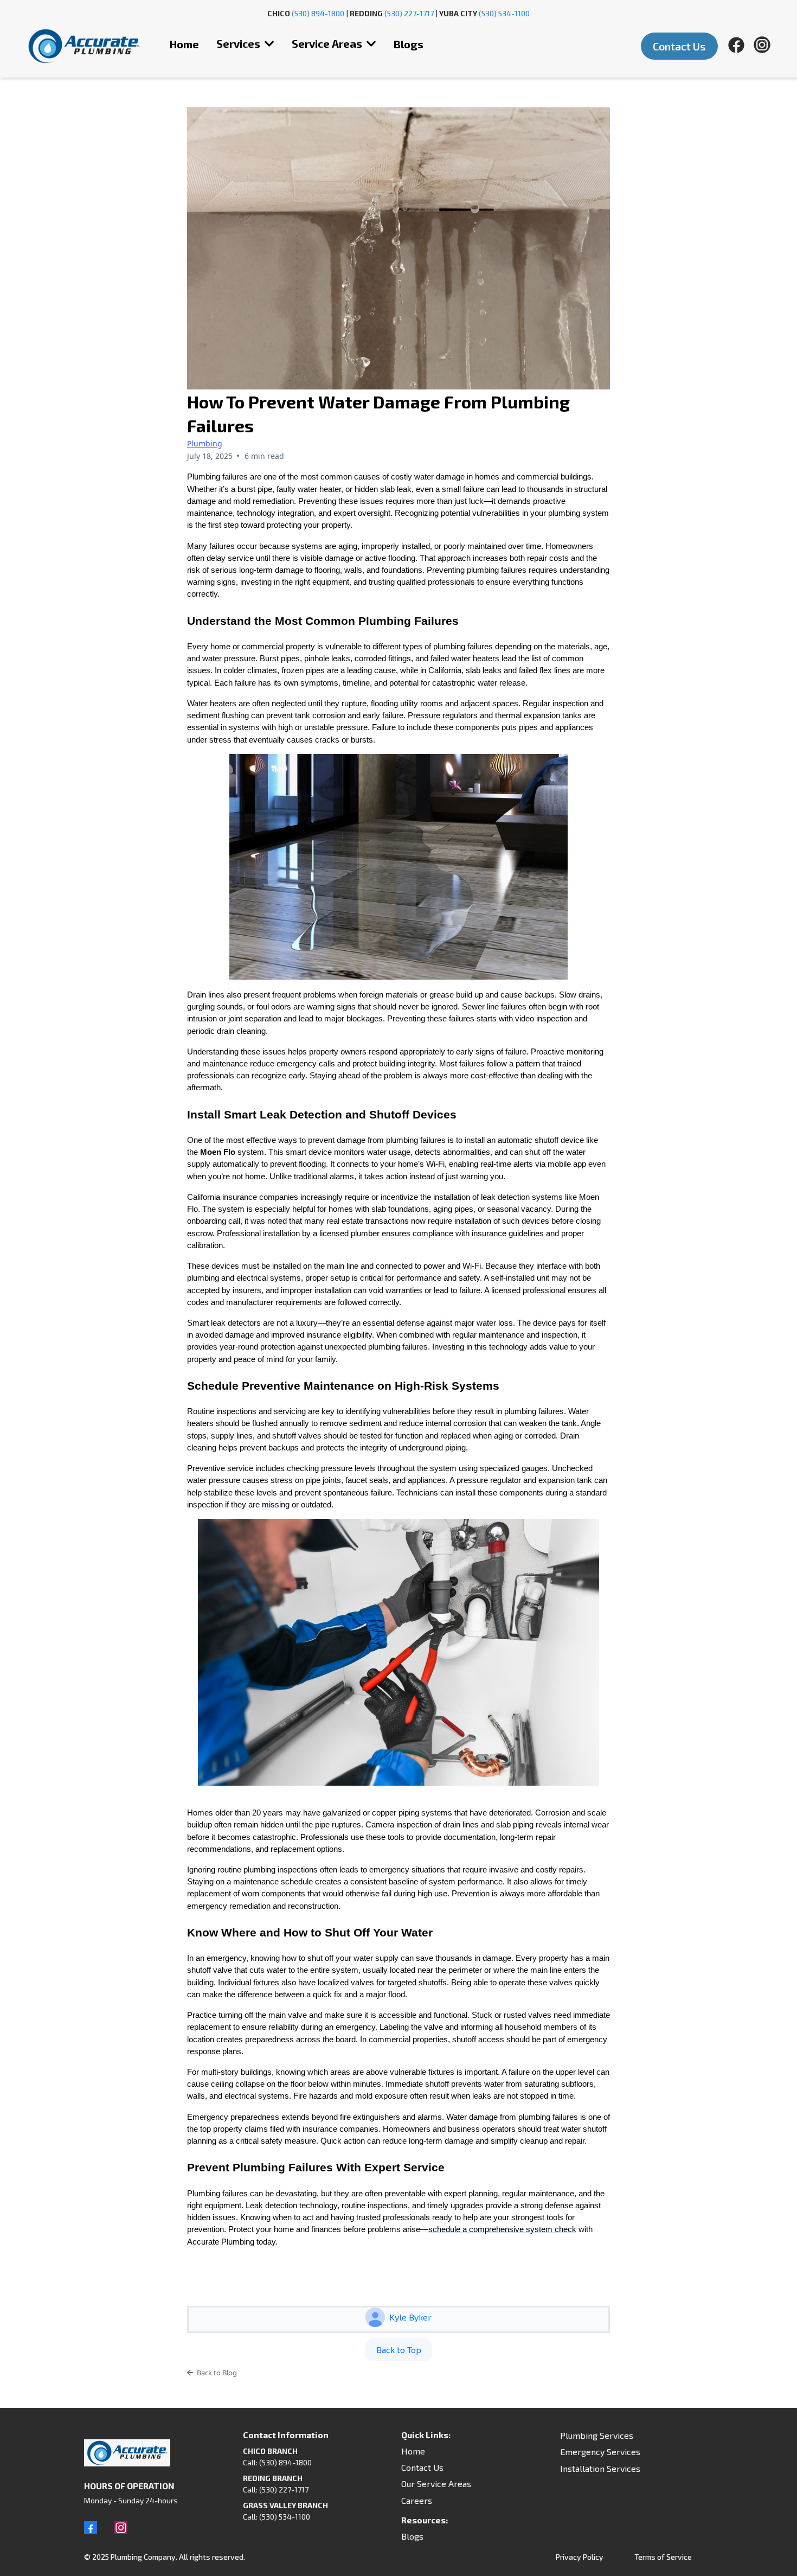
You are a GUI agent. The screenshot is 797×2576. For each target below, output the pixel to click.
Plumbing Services (597, 2435)
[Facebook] (91, 2528)
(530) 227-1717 (409, 13)
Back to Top (399, 2350)
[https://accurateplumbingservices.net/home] (84, 46)
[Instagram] (121, 2528)
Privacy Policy (580, 2557)
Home (413, 2451)
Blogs (412, 2536)
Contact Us (422, 2467)
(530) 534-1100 (504, 13)
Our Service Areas (436, 2484)
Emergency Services (600, 2452)
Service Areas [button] (328, 43)
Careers (417, 2500)
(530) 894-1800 (318, 13)
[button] (268, 43)
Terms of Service (663, 2557)
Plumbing (205, 443)
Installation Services (600, 2468)
